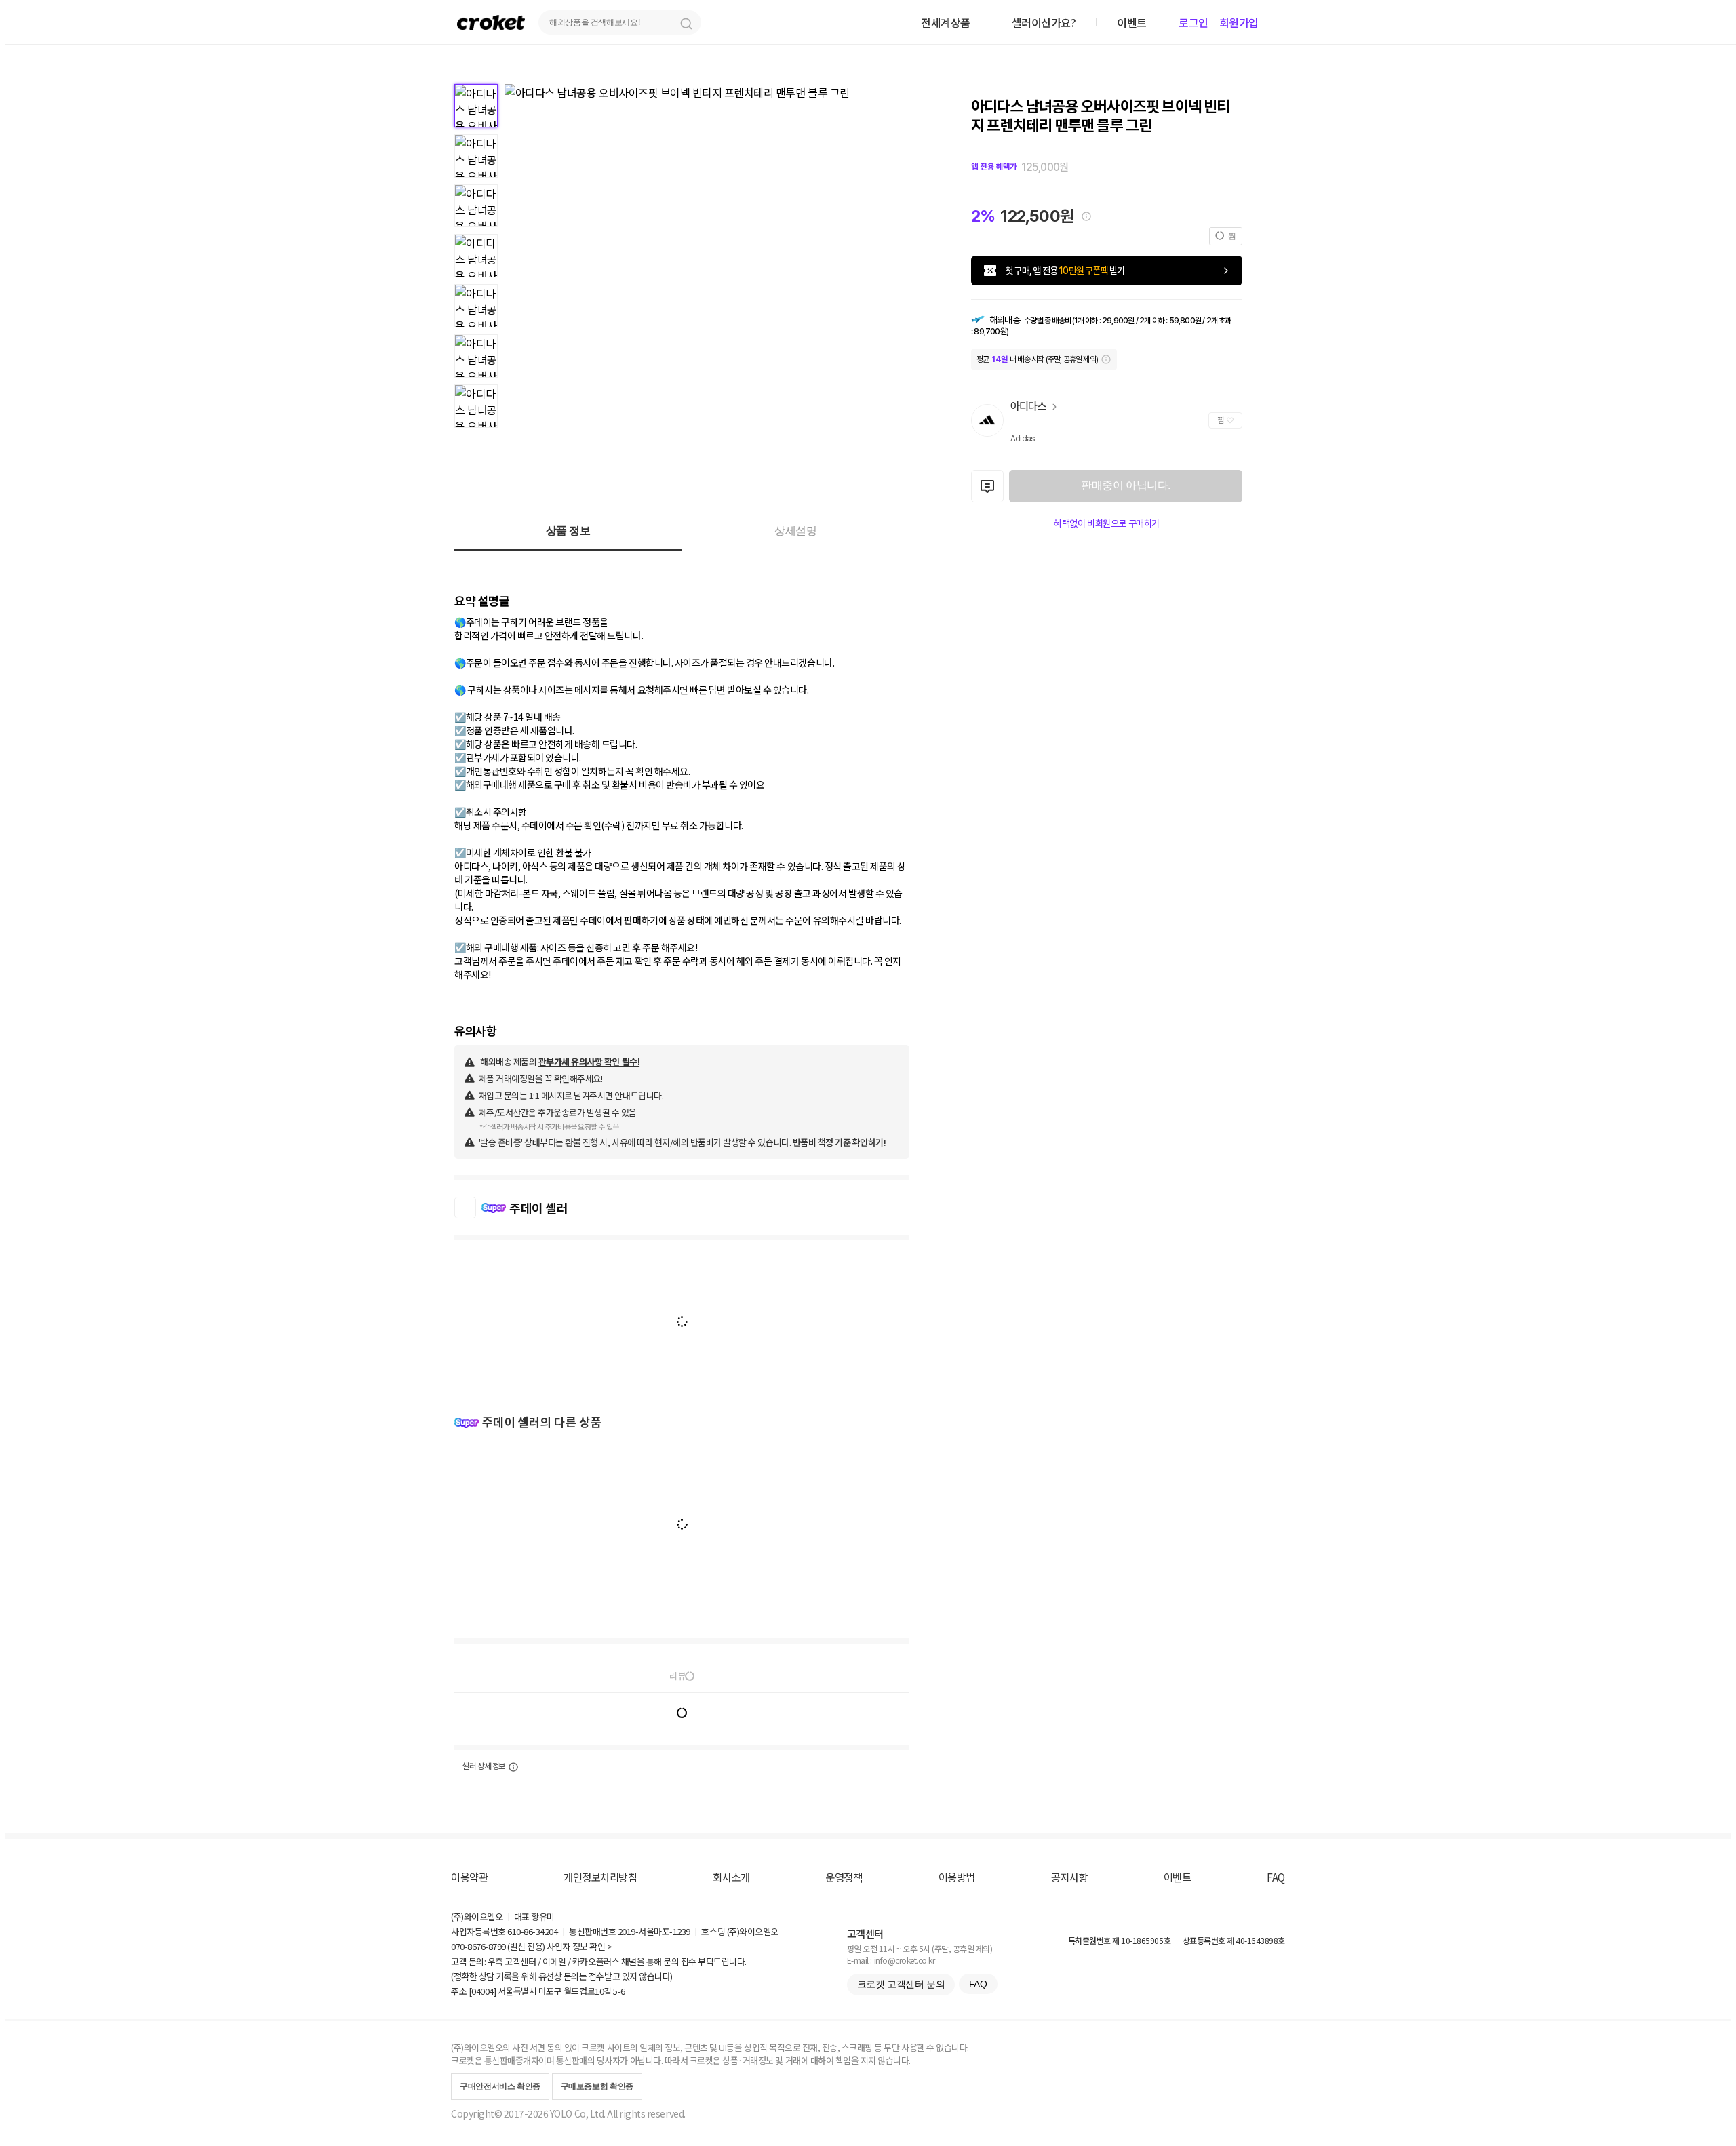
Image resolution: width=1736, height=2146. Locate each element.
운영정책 (844, 1877)
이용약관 (469, 1877)
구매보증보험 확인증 (597, 2086)
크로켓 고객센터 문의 (901, 1984)
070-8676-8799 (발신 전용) (498, 1946)
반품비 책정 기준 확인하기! (840, 1142)
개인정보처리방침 (600, 1877)
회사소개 (731, 1877)
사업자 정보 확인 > (579, 1946)
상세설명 (795, 531)
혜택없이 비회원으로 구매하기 (1107, 523)
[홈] (491, 22)
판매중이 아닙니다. (1125, 485)
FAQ (1276, 1877)
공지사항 (1069, 1877)
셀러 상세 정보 (484, 1766)
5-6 (619, 1991)
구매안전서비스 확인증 (500, 2086)
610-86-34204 (532, 1931)
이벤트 (1178, 1877)
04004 (482, 1991)
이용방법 (957, 1877)
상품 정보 (568, 531)
